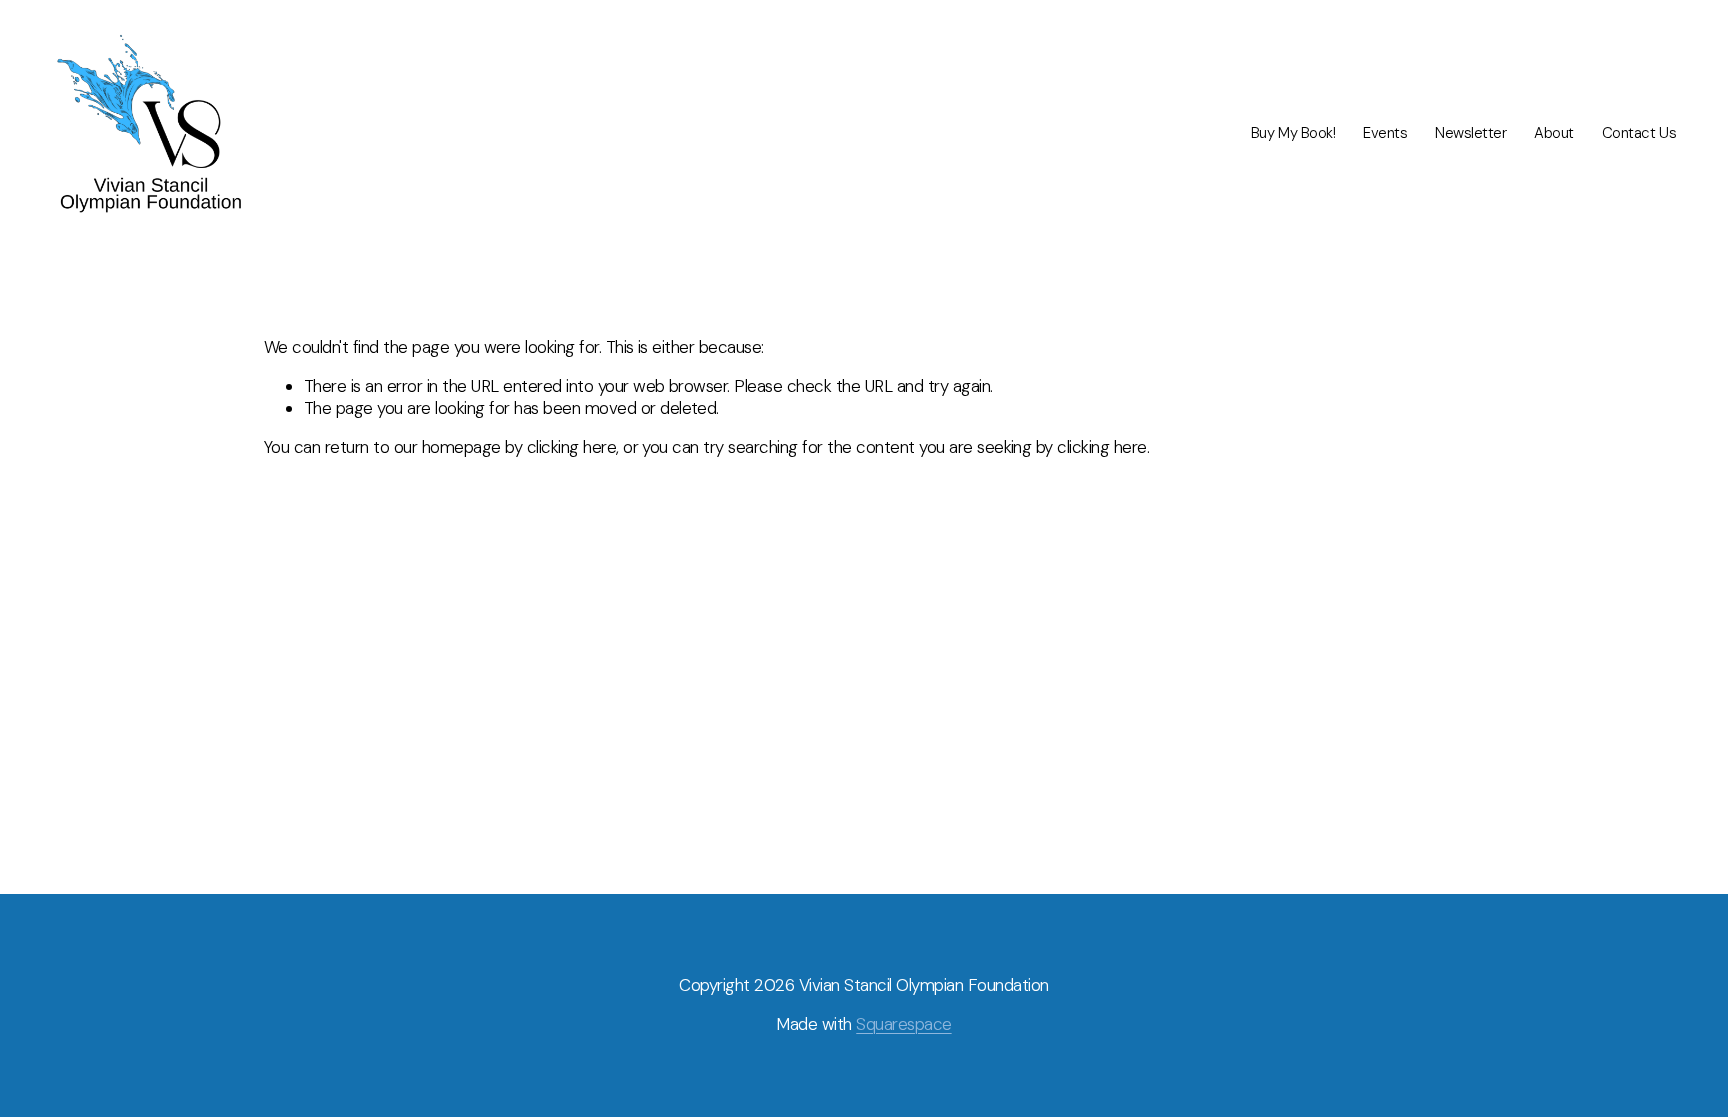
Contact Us (1639, 133)
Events (1385, 133)
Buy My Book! (1293, 133)
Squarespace (903, 1024)
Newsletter (1471, 133)
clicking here (571, 447)
